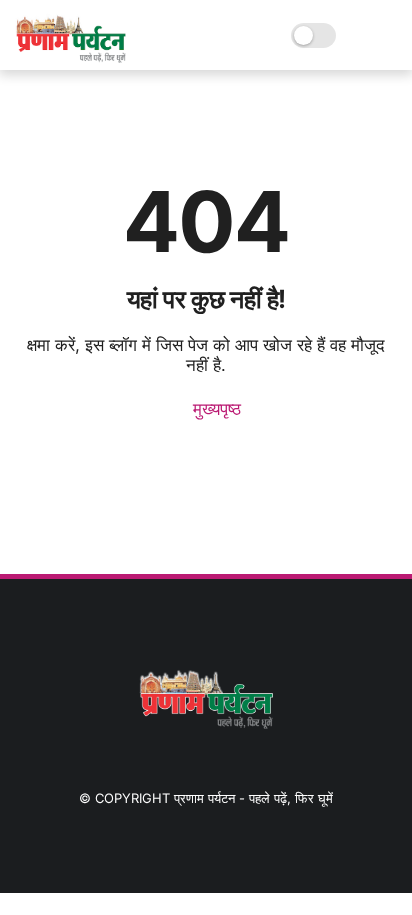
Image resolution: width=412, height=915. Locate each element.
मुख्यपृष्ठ (214, 409)
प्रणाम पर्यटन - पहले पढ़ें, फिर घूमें (253, 798)
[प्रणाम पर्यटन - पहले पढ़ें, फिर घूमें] (70, 57)
